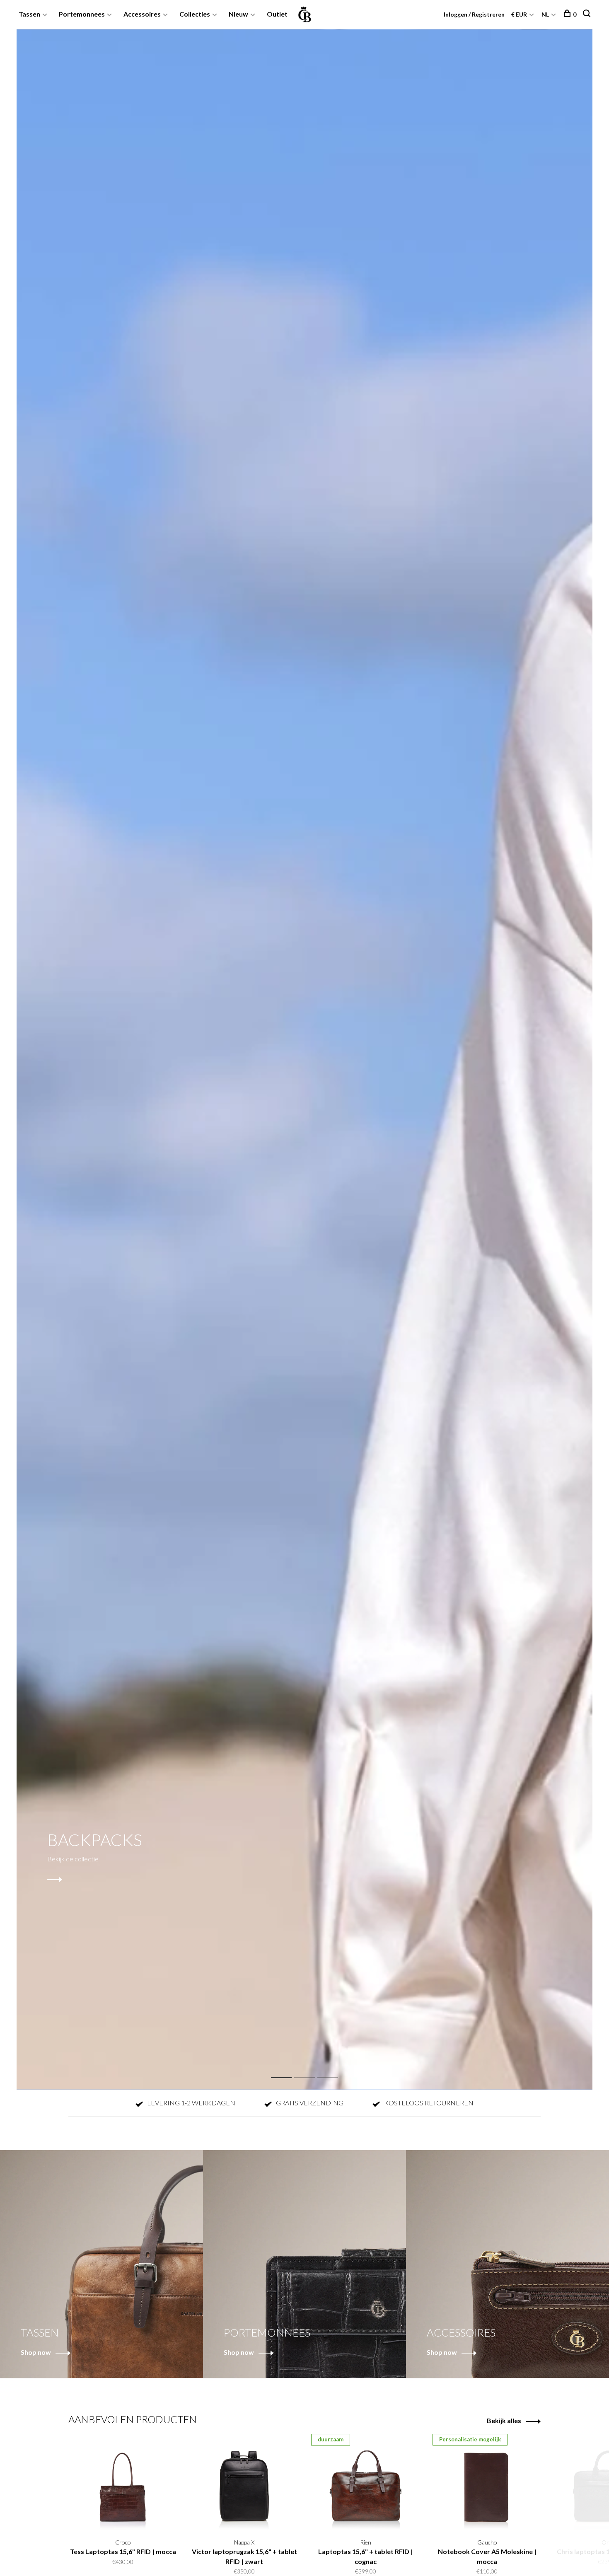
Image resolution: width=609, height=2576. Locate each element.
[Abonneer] (436, 1324)
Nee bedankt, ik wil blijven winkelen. (406, 1376)
